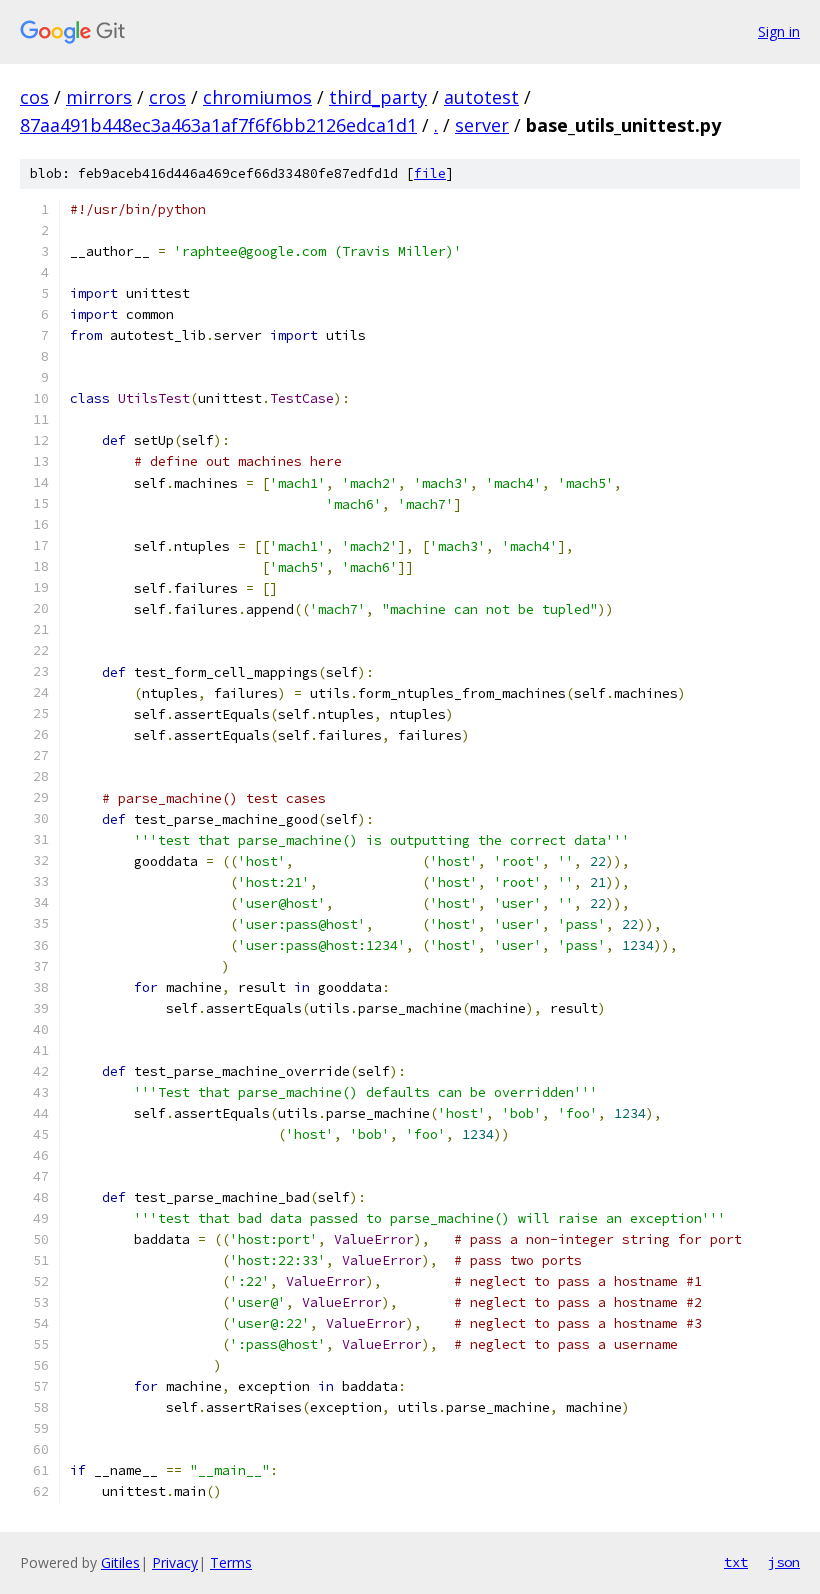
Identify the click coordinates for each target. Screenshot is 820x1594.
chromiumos (257, 97)
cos (34, 97)
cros (167, 97)
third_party (378, 97)
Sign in (779, 31)
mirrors (99, 97)
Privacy (175, 1562)
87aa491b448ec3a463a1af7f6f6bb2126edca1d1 (218, 125)
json (784, 1562)
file (430, 173)
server (482, 125)
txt (736, 1562)
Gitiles (120, 1562)
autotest (481, 97)
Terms (231, 1562)
